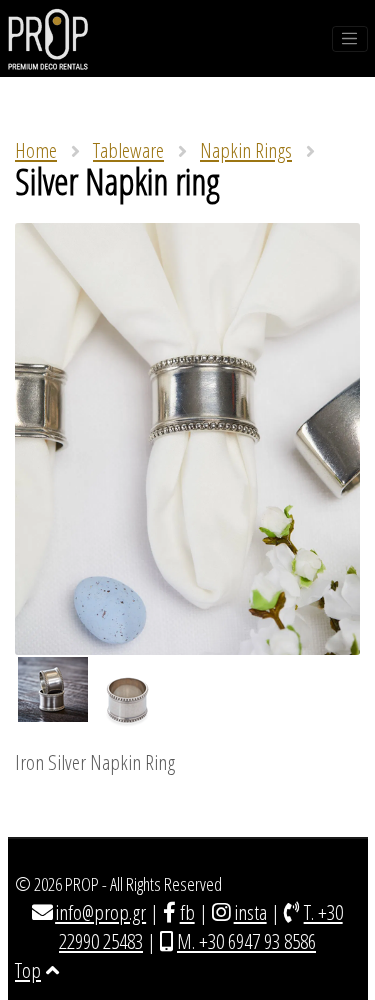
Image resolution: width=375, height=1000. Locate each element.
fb (187, 912)
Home (36, 150)
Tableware (128, 150)
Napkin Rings (246, 150)
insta (250, 912)
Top (28, 970)
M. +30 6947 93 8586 (246, 941)
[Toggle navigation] (350, 39)
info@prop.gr (100, 912)
